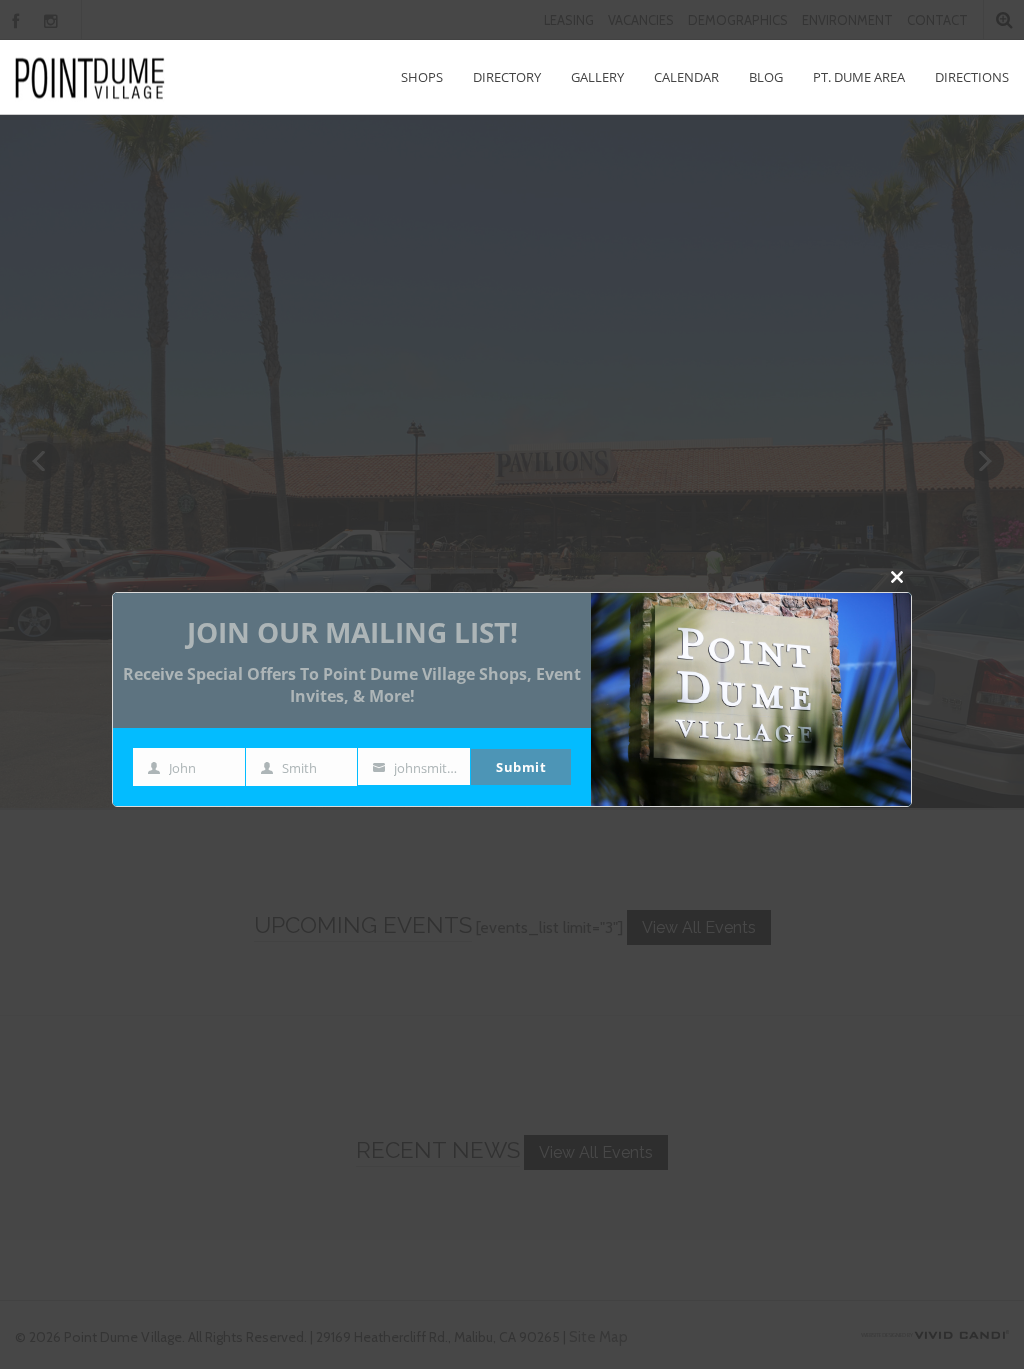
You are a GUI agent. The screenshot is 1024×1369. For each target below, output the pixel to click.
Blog (766, 77)
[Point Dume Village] (90, 77)
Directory (507, 77)
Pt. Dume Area (859, 77)
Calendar (686, 77)
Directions (972, 77)
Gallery (597, 77)
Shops (422, 77)
